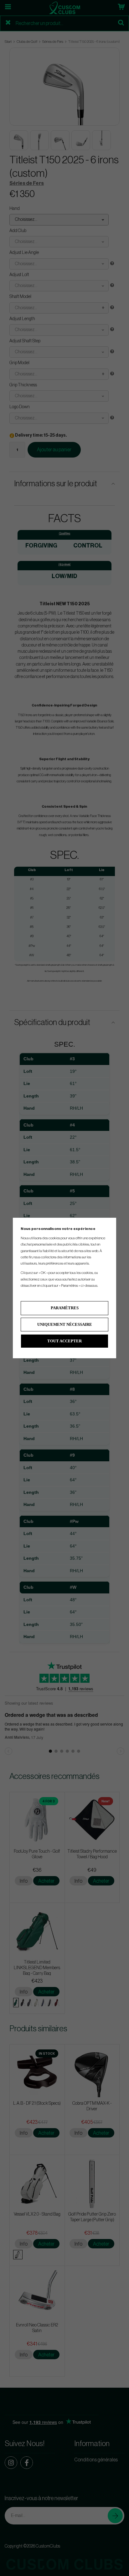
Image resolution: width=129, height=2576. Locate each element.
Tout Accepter (64, 1341)
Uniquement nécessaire (65, 1324)
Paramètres (65, 1308)
